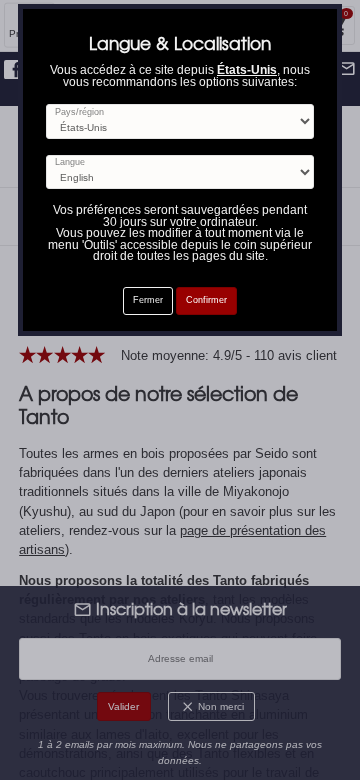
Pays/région (79, 112)
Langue (70, 162)
